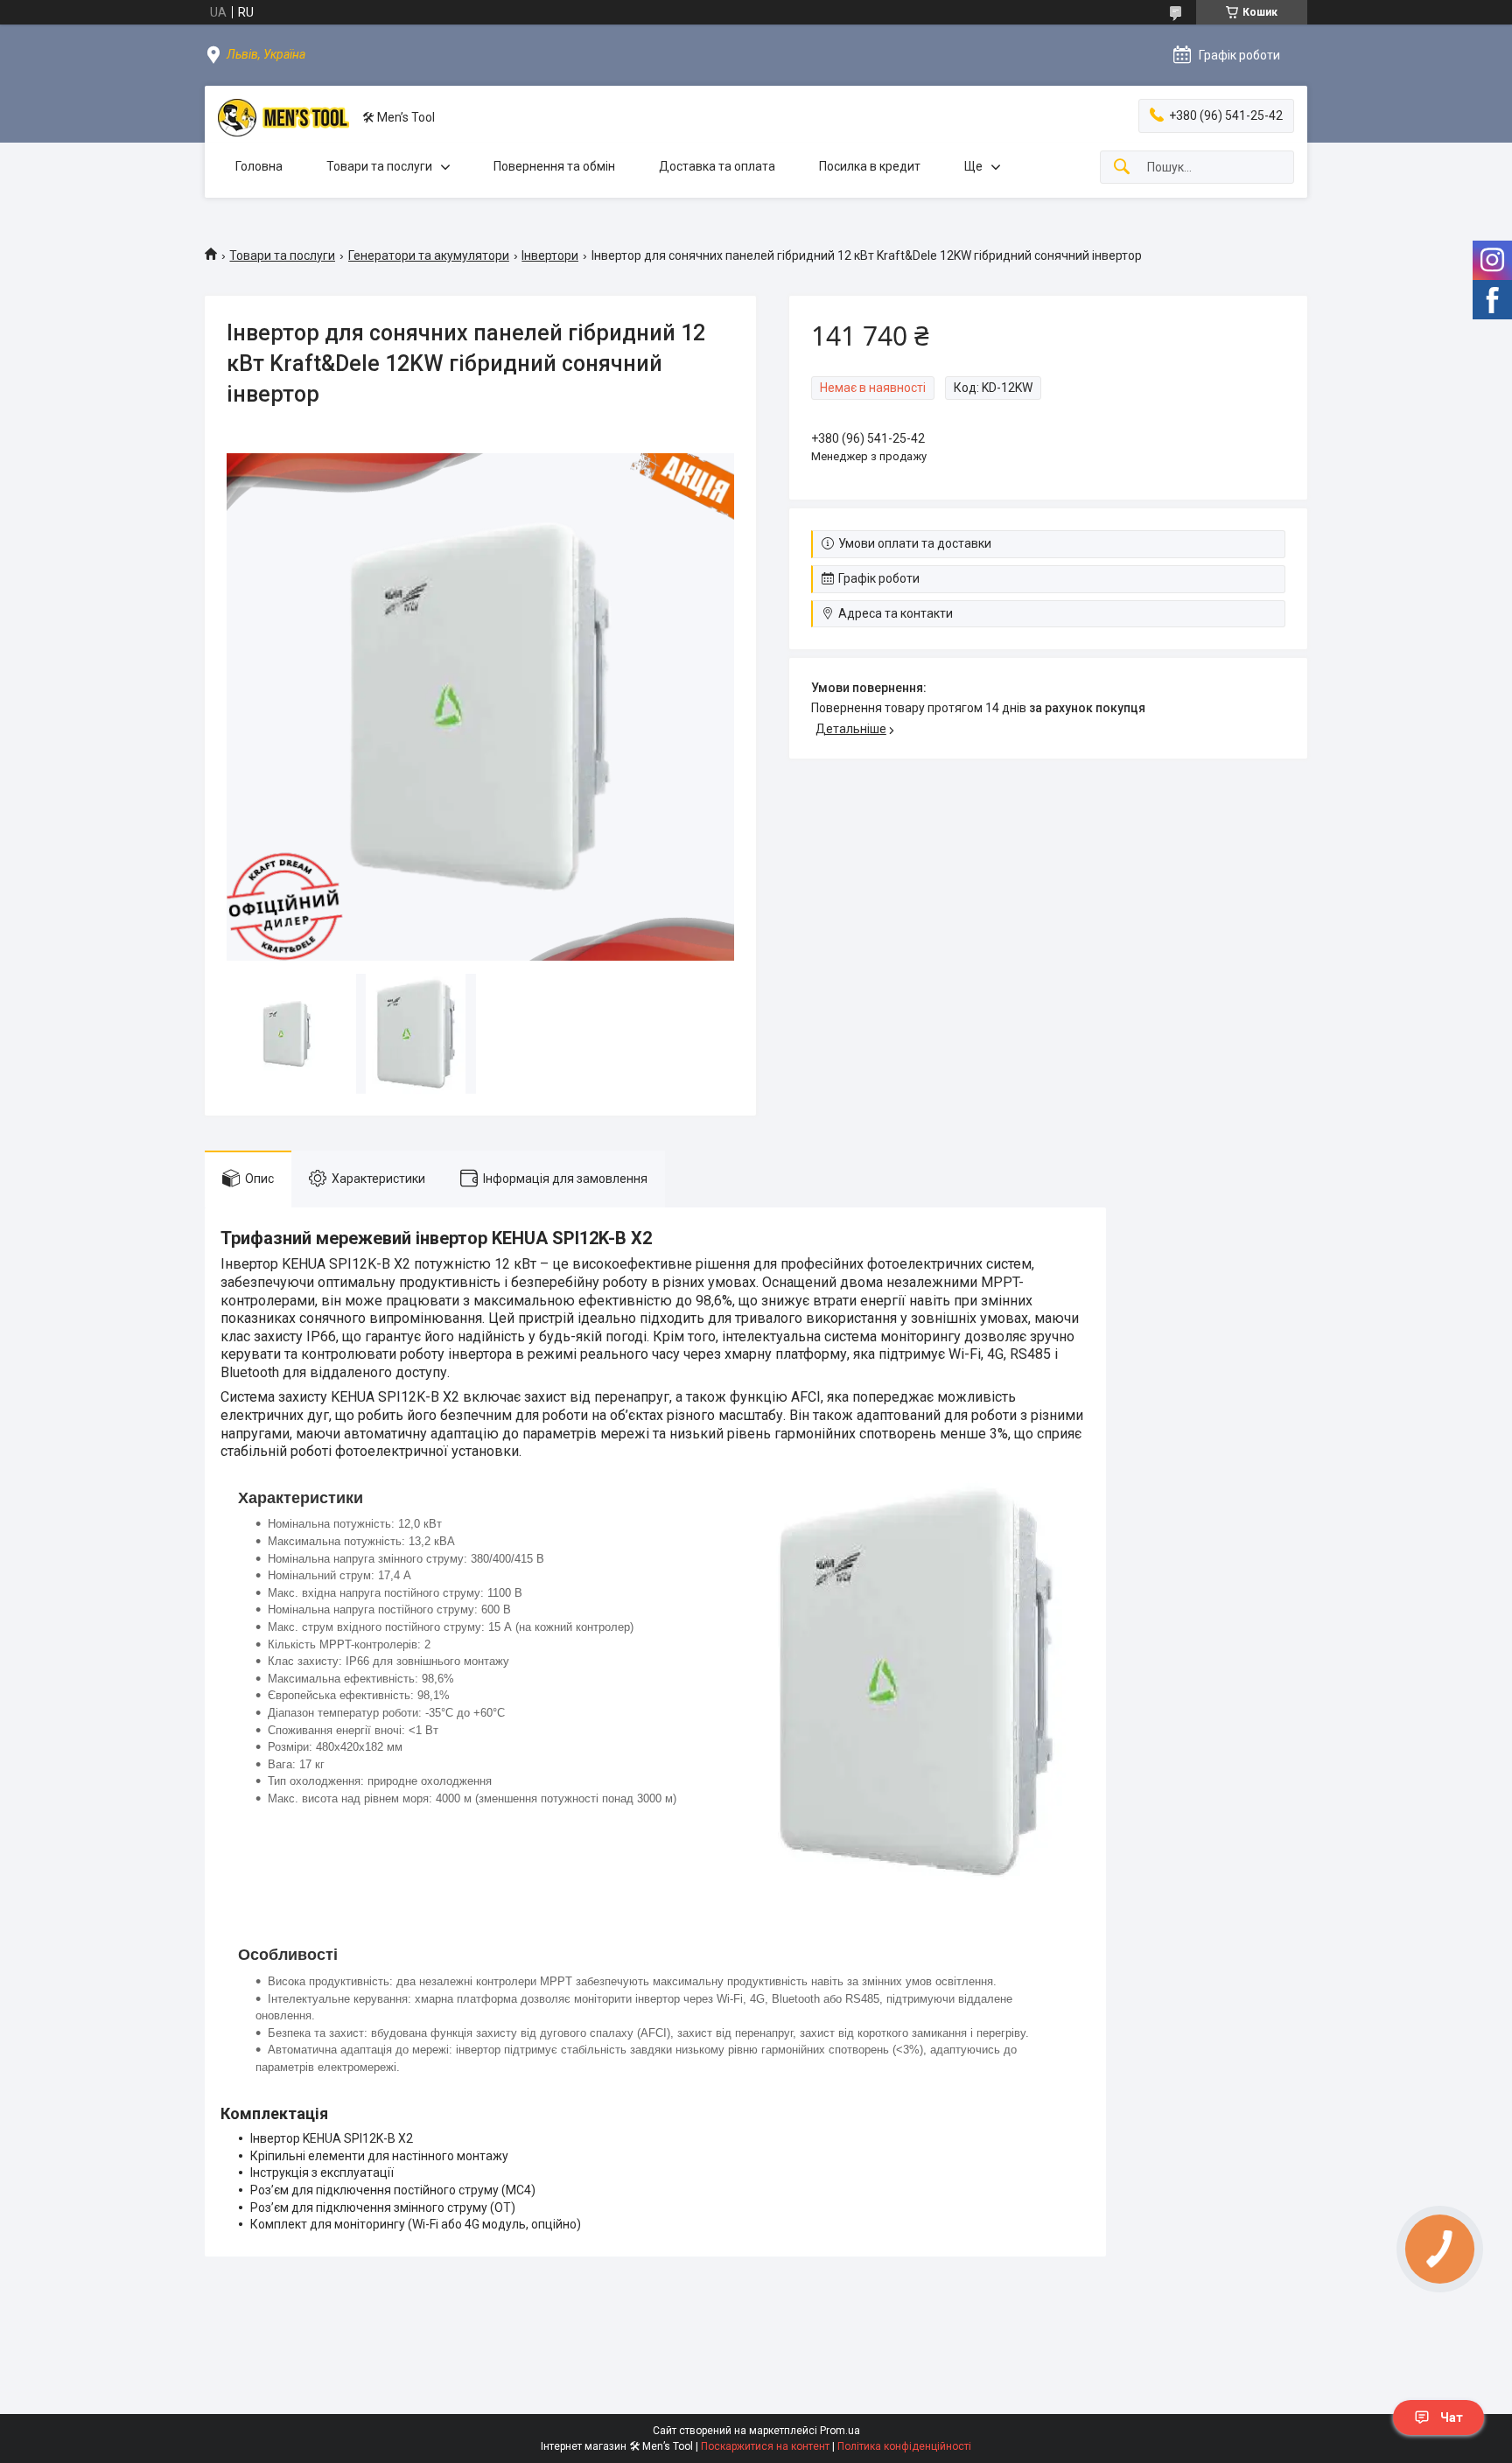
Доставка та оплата (717, 166)
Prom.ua (840, 2431)
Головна (259, 166)
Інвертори (550, 255)
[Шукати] (1122, 168)
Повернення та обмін (554, 166)
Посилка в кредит (870, 166)
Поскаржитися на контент (765, 2446)
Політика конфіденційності (904, 2446)
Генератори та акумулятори (429, 255)
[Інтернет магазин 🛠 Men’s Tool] (283, 118)
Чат (1452, 2418)
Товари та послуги (379, 166)
